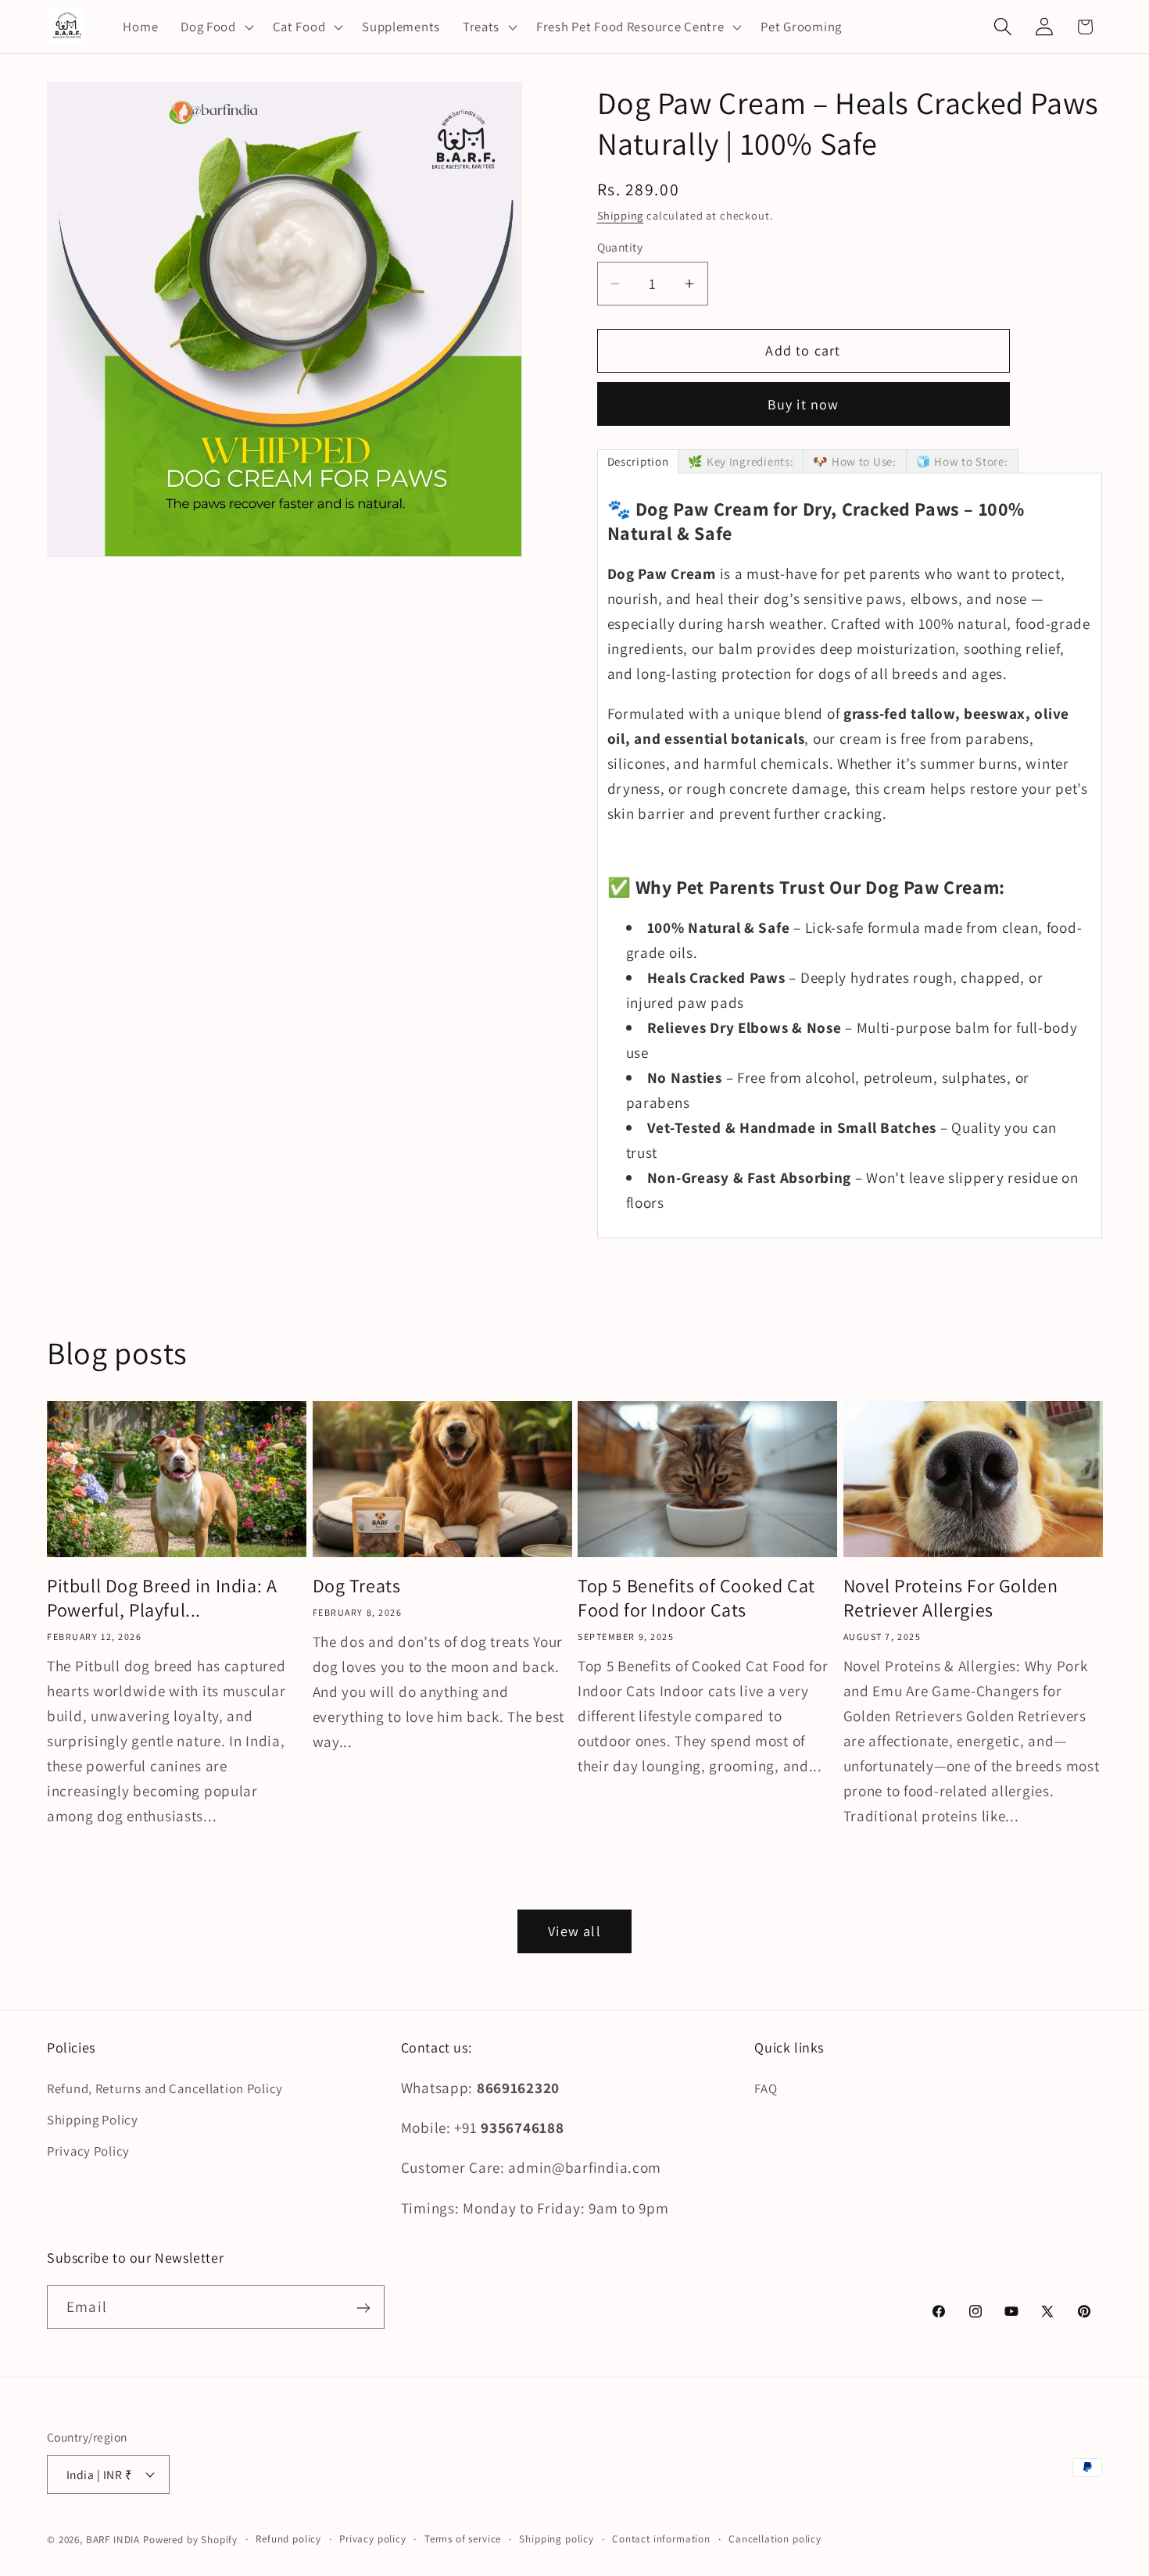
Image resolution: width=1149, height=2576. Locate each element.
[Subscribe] (363, 2308)
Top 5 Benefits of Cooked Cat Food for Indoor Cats (696, 1597)
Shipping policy (557, 2538)
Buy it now (804, 404)
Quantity (620, 248)
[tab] (638, 461)
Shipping (621, 215)
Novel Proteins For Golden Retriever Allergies (951, 1597)
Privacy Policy (88, 2152)
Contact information (661, 2538)
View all (574, 1932)
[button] (216, 27)
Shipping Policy (93, 2120)
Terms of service (463, 2538)
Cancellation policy (775, 2538)
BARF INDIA (113, 2539)
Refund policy (288, 2538)
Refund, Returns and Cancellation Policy (165, 2089)
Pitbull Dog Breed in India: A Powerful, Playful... (162, 1597)
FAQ (766, 2089)
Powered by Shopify (190, 2539)
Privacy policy (373, 2538)
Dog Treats (357, 1585)
